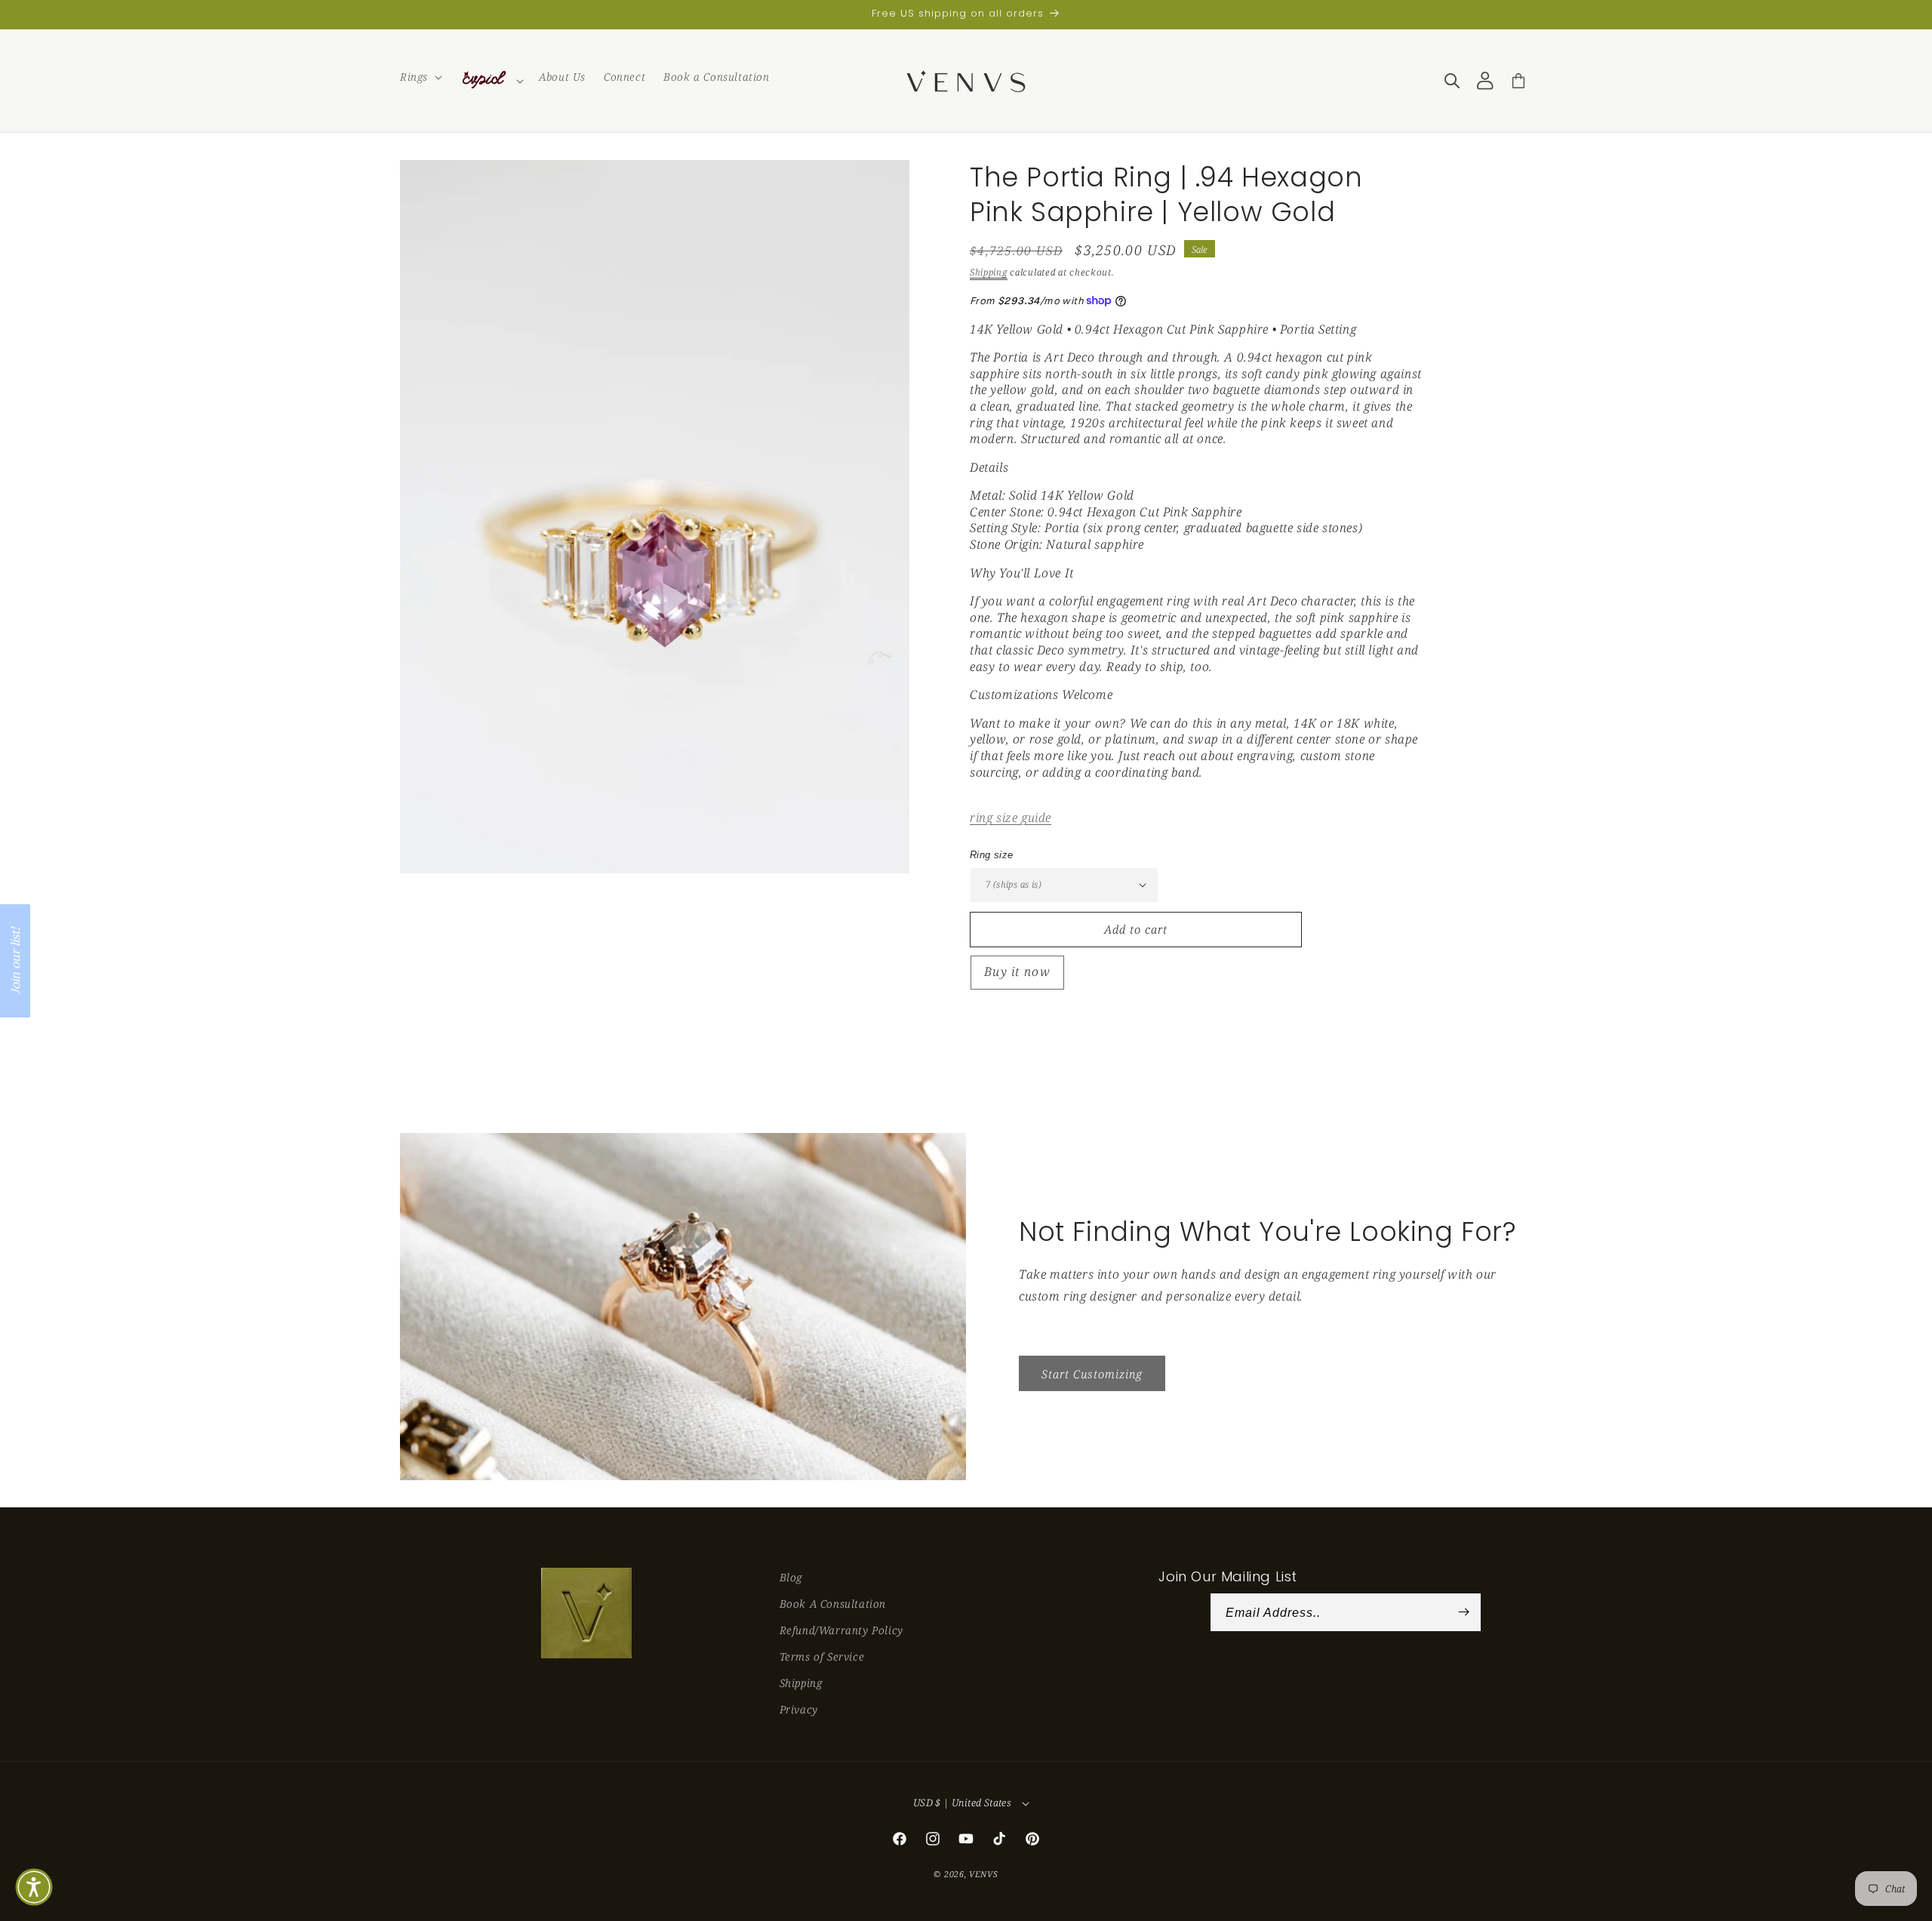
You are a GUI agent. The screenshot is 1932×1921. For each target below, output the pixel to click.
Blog (791, 1577)
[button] (420, 77)
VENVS (984, 1874)
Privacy (799, 1709)
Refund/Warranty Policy (841, 1630)
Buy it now (1017, 971)
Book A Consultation (833, 1604)
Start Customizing (1092, 1373)
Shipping (989, 272)
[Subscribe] (1464, 1612)
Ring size (992, 855)
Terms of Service (822, 1656)
